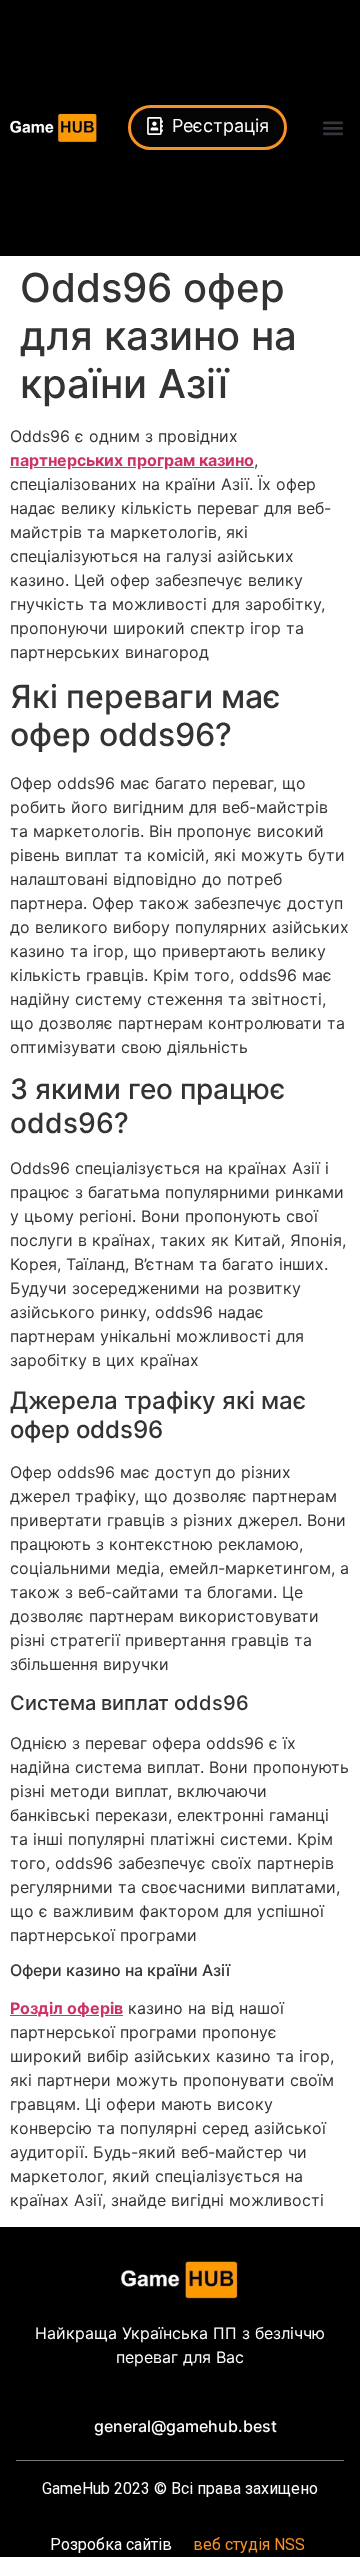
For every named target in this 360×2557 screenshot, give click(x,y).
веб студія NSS (249, 2544)
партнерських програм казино (132, 460)
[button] (333, 127)
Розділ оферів (66, 2008)
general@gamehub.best (185, 2426)
